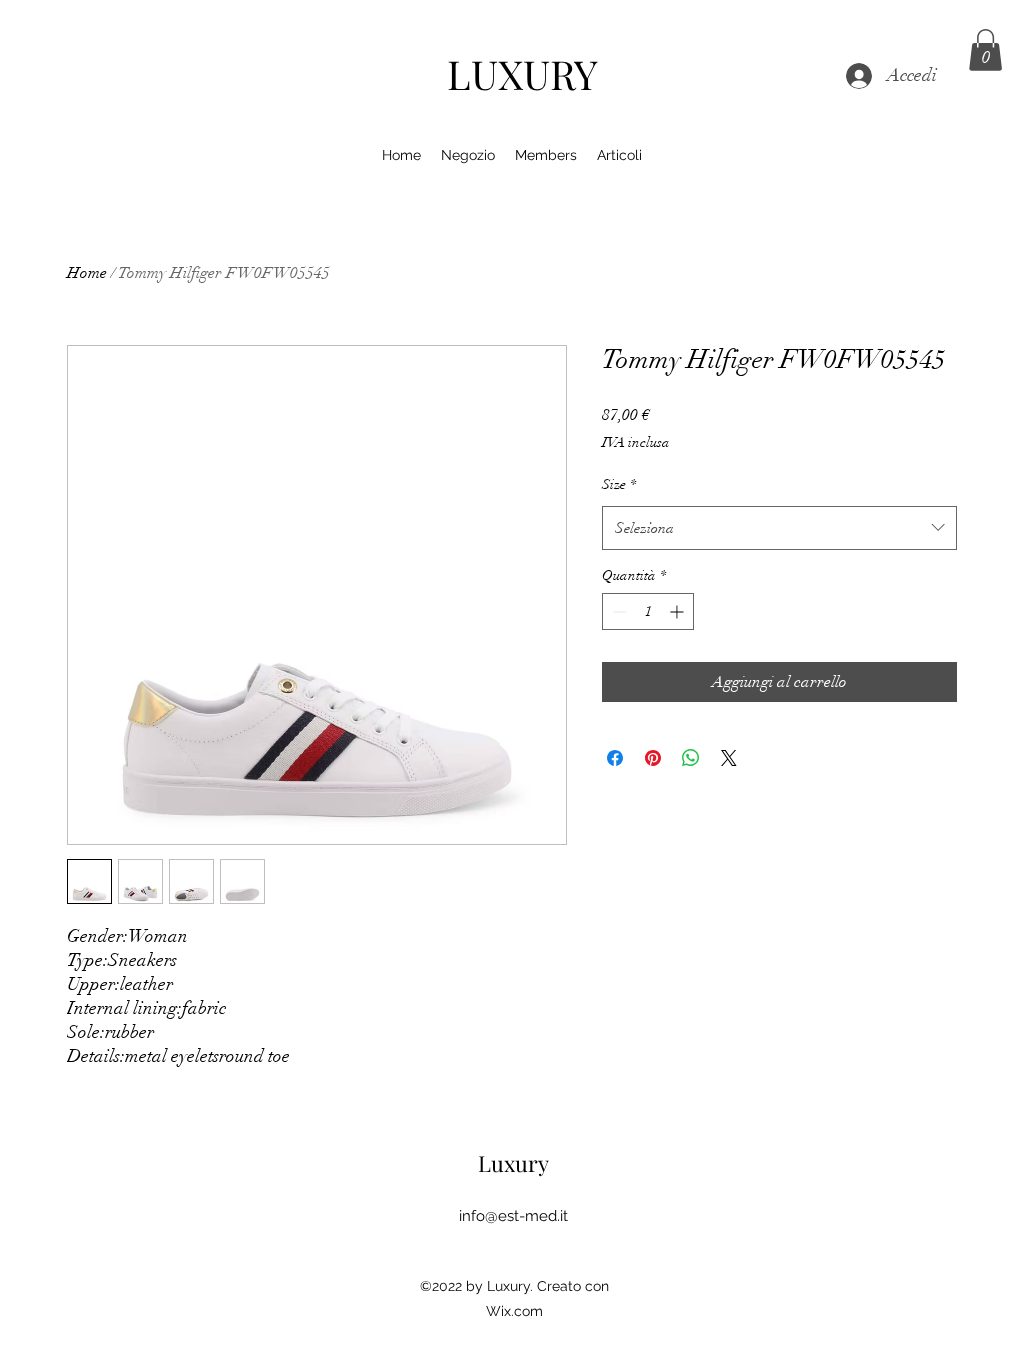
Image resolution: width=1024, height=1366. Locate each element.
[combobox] (779, 528)
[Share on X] (729, 758)
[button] (985, 50)
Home (87, 273)
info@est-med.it (513, 1216)
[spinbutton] (648, 611)
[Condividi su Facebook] (615, 758)
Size (619, 484)
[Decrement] (617, 611)
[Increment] (678, 611)
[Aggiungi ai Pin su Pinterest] (653, 758)
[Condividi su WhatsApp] (691, 758)
